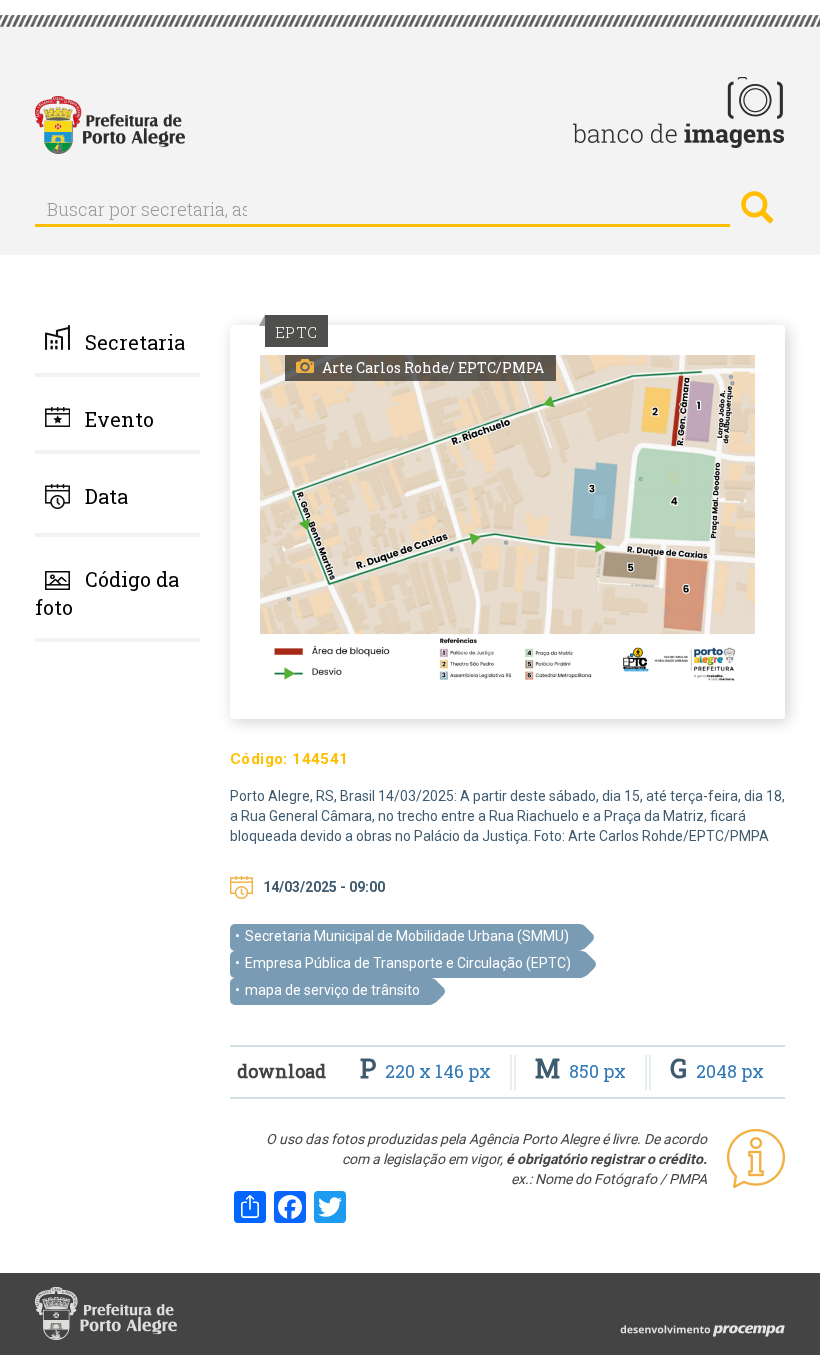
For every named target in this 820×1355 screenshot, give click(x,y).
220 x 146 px (427, 1071)
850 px (582, 1071)
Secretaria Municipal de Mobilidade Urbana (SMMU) (407, 936)
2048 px (717, 1071)
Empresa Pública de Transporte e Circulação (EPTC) (408, 963)
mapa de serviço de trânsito (332, 990)
